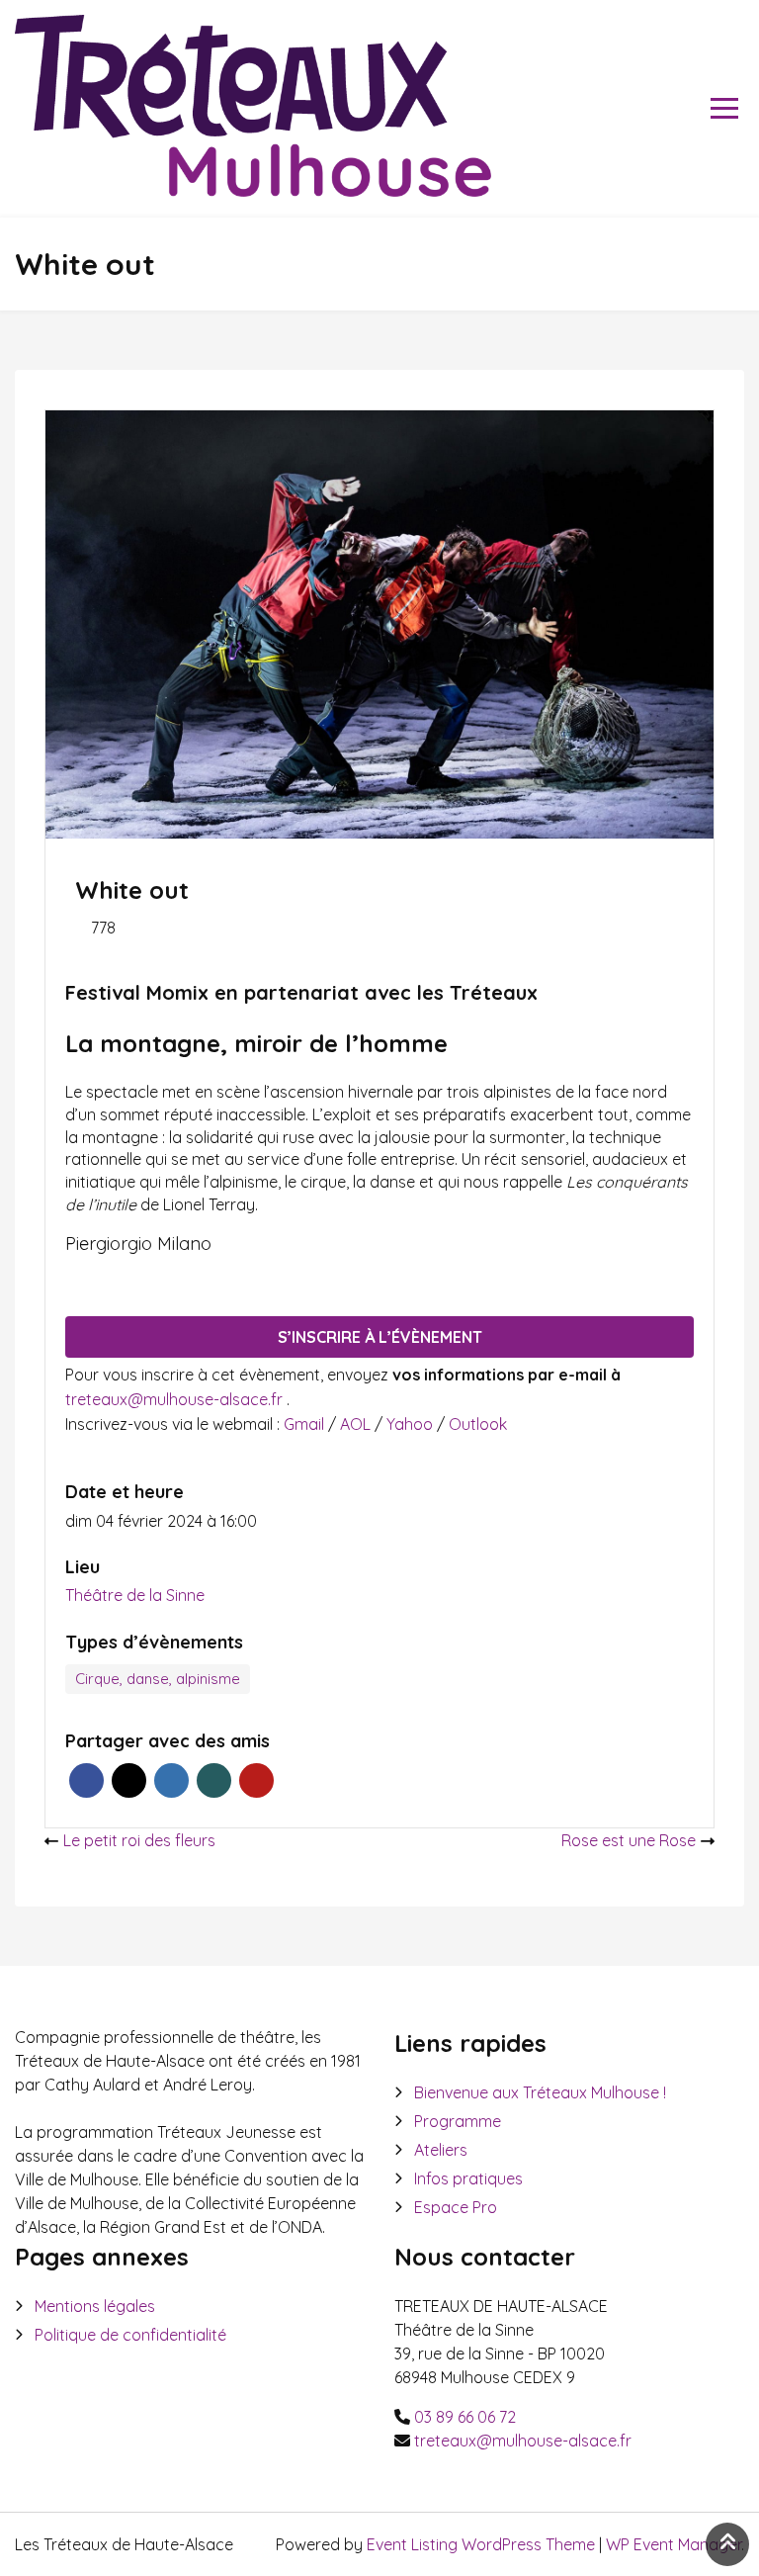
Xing (214, 1780)
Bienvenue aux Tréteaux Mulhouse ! (540, 2092)
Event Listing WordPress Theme (483, 2544)
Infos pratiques (468, 2178)
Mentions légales (95, 2306)
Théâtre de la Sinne (135, 1595)
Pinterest (256, 1780)
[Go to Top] (727, 2544)
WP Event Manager (674, 2544)
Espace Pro (456, 2207)
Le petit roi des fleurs (139, 1840)
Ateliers (441, 2150)
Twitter (129, 1780)
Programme (458, 2121)
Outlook (478, 1424)
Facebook (86, 1780)
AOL (357, 1424)
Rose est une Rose (629, 1840)
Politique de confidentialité (130, 2335)
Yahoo (412, 1424)
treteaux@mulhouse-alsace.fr (176, 1399)
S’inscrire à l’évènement (380, 1337)
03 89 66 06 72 (465, 2417)
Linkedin (171, 1780)
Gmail (306, 1424)
